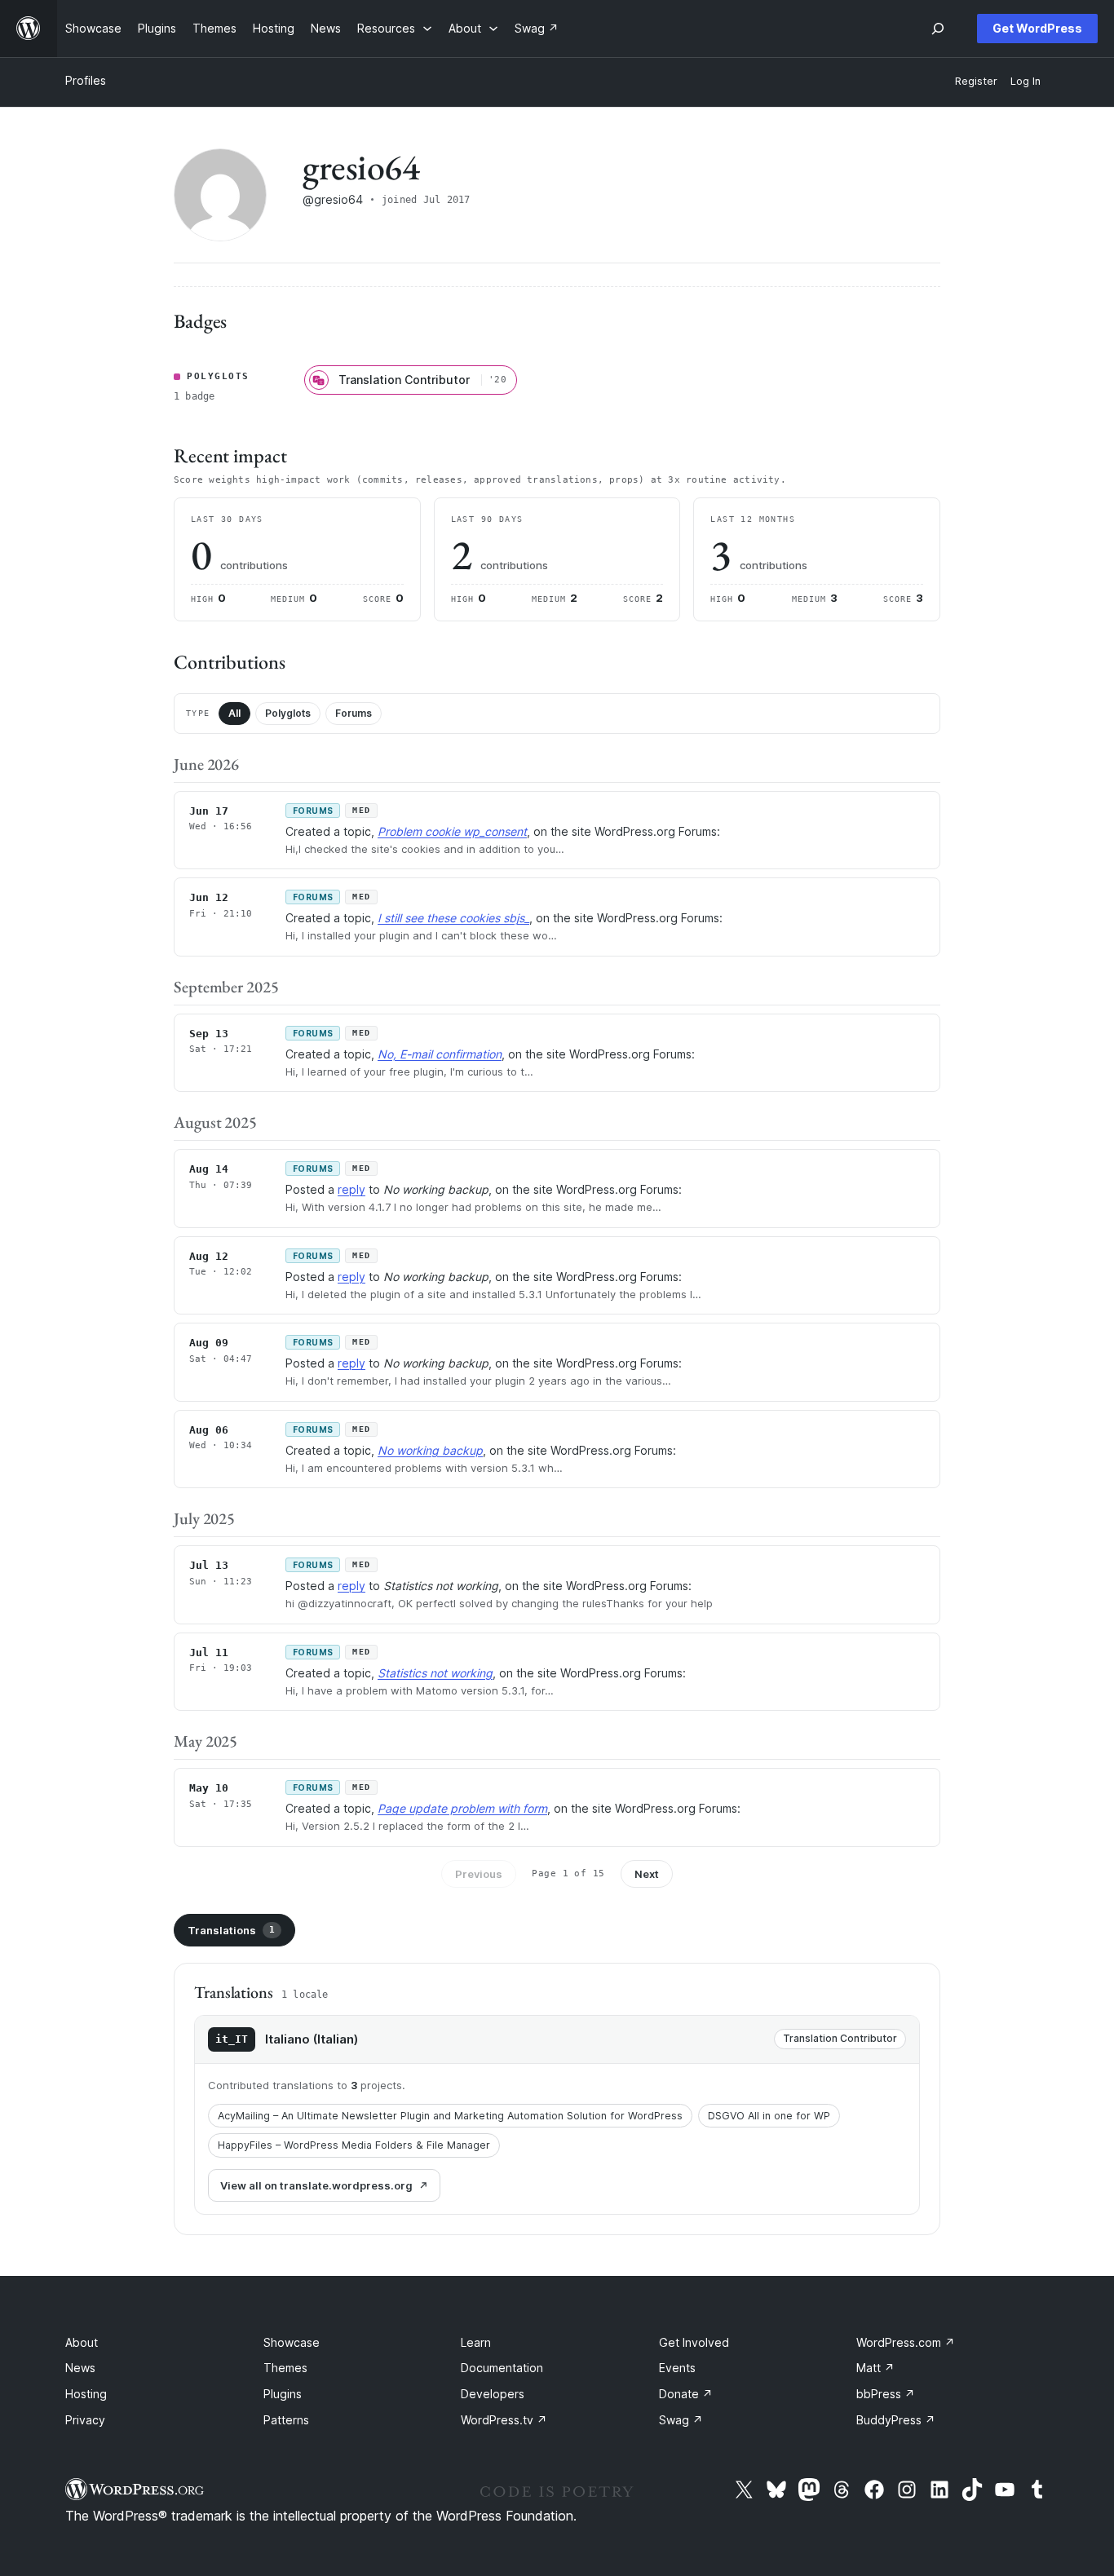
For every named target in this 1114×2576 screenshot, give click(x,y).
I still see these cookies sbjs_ (453, 918)
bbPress (886, 2394)
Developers (493, 2394)
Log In (1026, 81)
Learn (476, 2342)
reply (351, 1189)
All (234, 713)
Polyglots (288, 713)
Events (677, 2368)
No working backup (430, 1450)
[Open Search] (938, 29)
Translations (231, 1930)
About (82, 2342)
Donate (686, 2394)
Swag (681, 2420)
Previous (479, 1874)
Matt (875, 2368)
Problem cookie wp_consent (452, 831)
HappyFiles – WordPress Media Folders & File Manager (354, 2145)
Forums (354, 713)
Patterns (286, 2420)
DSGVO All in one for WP (769, 2116)
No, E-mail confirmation (440, 1054)
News (80, 2368)
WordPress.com (906, 2342)
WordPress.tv (504, 2420)
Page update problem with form (462, 1808)
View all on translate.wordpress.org (316, 2185)
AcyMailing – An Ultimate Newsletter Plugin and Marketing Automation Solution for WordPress (450, 2116)
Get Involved (694, 2342)
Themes (285, 2368)
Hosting (86, 2394)
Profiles (86, 80)
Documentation (502, 2368)
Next (647, 1874)
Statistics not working (435, 1673)
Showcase (292, 2342)
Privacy (85, 2420)
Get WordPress (1037, 28)
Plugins (283, 2394)
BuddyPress (896, 2420)
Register (976, 81)
